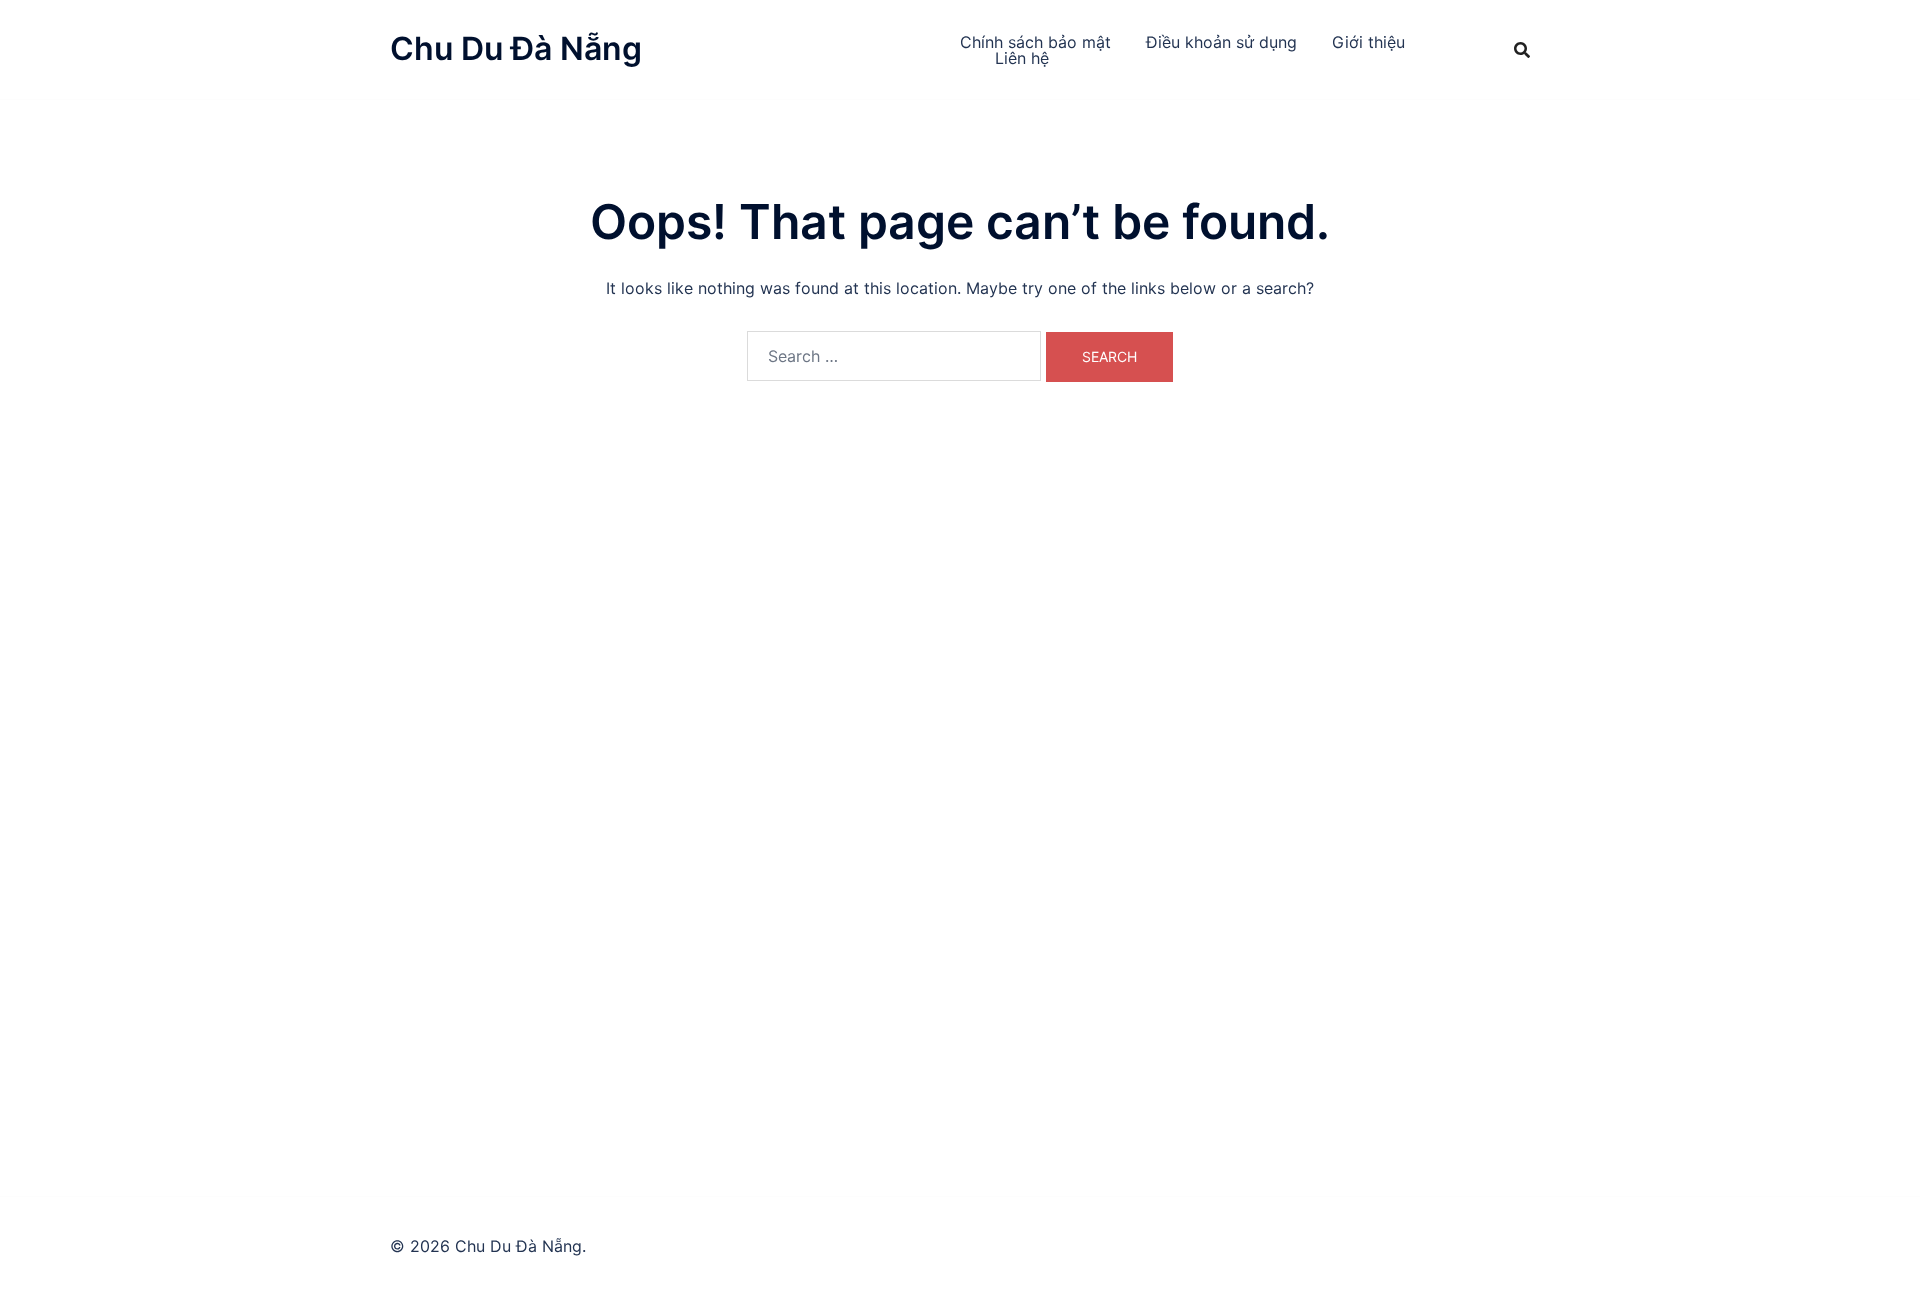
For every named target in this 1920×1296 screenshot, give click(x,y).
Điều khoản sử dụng (1221, 42)
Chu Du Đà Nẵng (516, 48)
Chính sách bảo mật (1035, 42)
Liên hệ (1022, 58)
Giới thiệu (1368, 42)
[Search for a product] (1522, 50)
